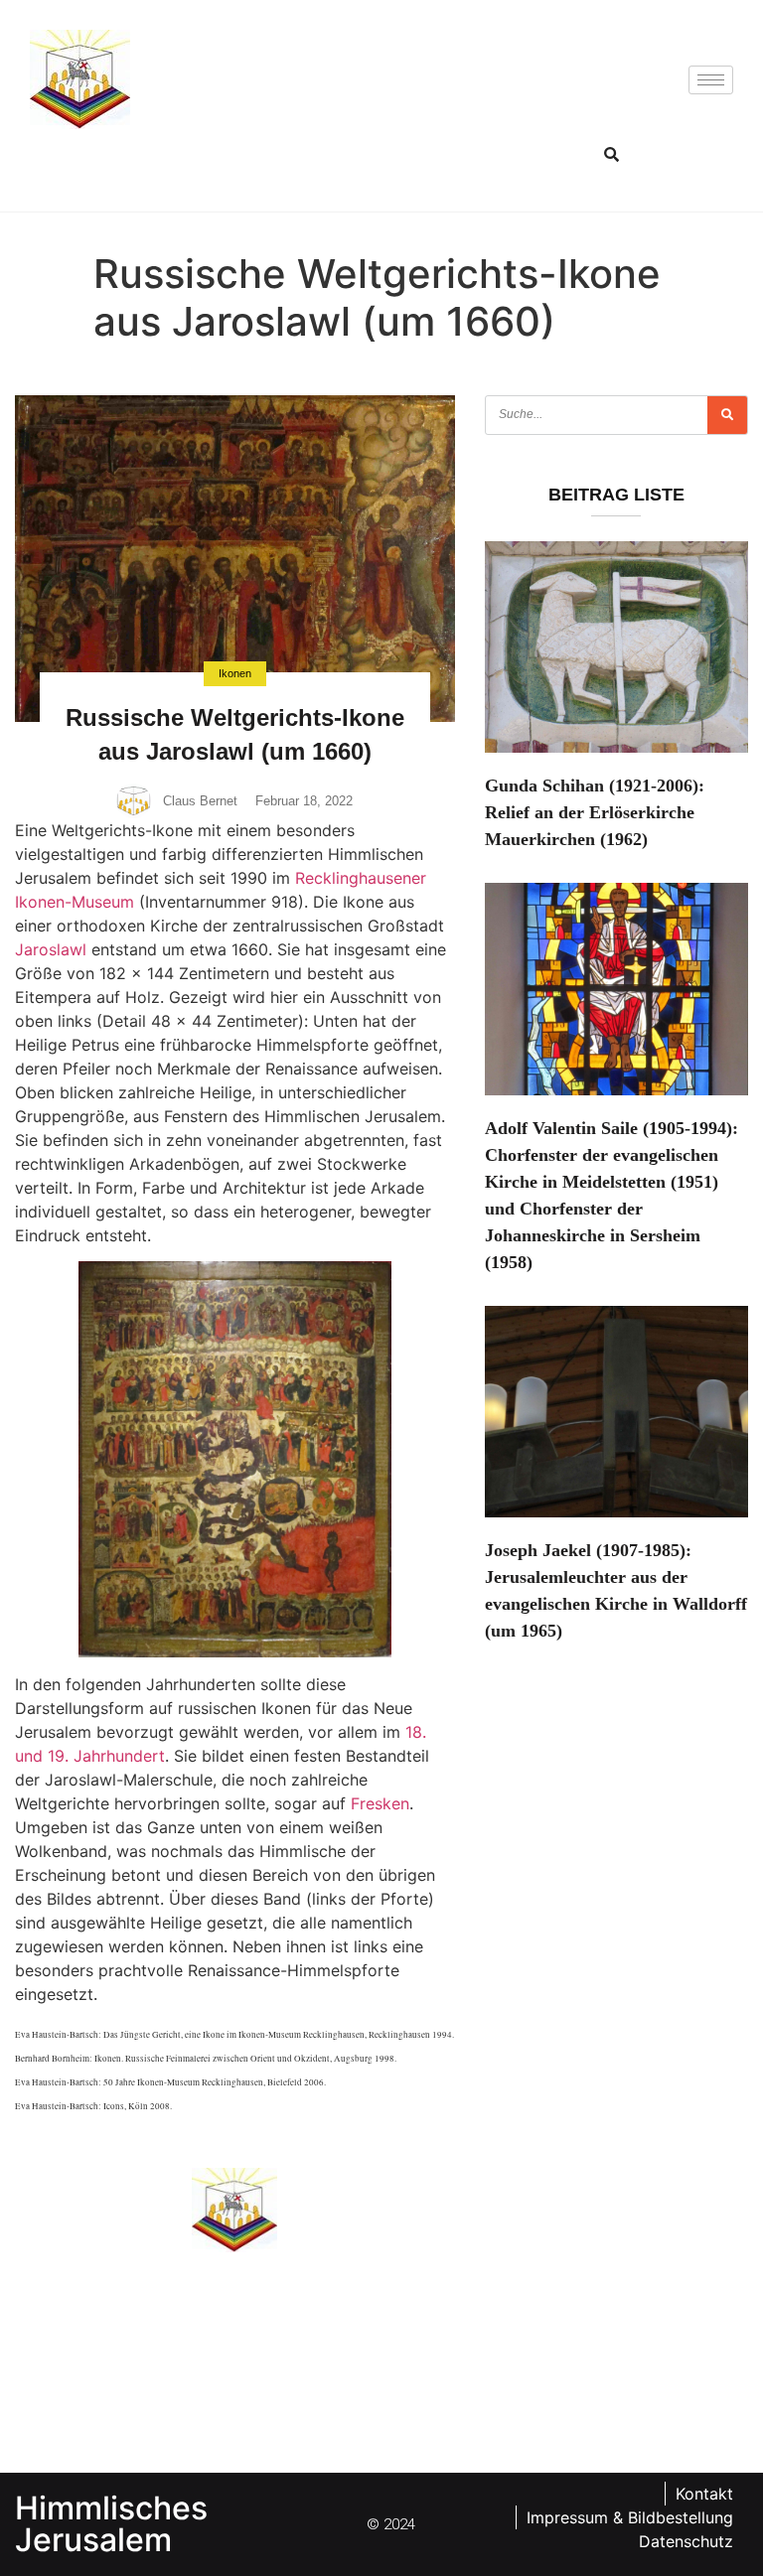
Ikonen (235, 673)
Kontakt (704, 2494)
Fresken (380, 1803)
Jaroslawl (51, 949)
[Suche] (727, 415)
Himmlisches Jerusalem (111, 2524)
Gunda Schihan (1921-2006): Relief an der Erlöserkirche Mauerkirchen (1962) (595, 812)
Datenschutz (686, 2541)
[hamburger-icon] (711, 80)
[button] (612, 154)
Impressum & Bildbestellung (630, 2517)
